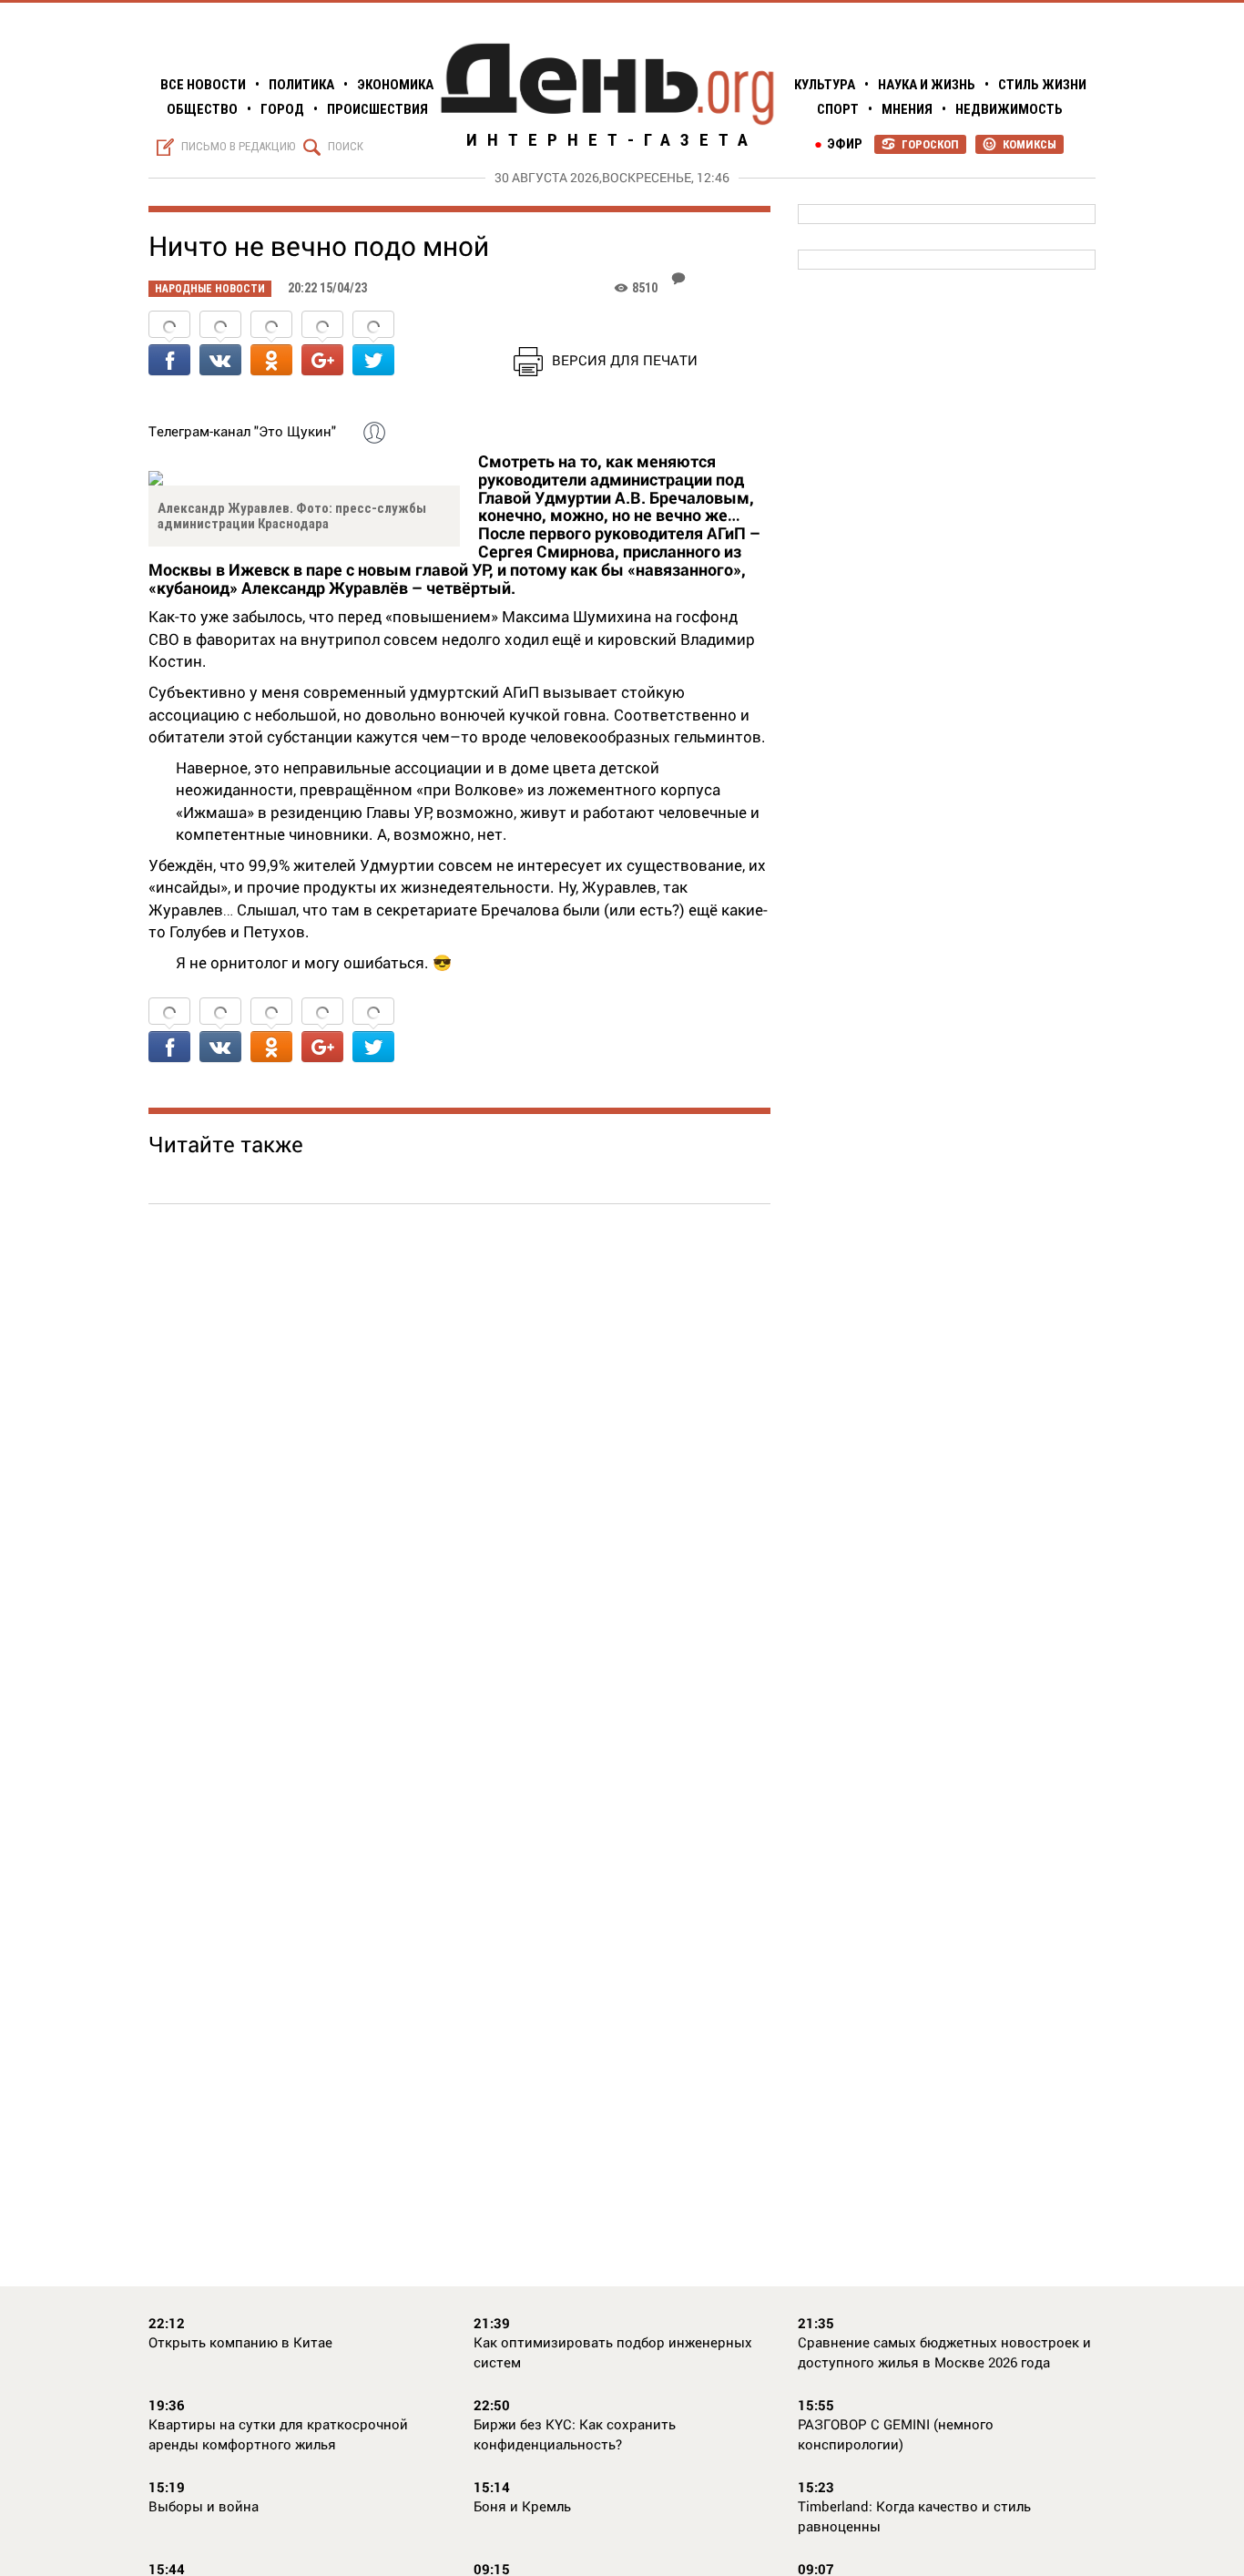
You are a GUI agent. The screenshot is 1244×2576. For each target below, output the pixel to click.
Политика (301, 85)
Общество (202, 109)
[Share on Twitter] (373, 345)
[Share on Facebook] (169, 345)
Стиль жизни (1042, 85)
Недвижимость (1009, 109)
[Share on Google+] (322, 345)
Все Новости (203, 85)
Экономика (395, 85)
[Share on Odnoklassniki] (271, 345)
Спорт (838, 109)
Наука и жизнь (927, 85)
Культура (825, 85)
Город (282, 109)
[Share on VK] (220, 345)
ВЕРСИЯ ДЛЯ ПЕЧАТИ (625, 360)
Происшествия (377, 109)
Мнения (907, 109)
